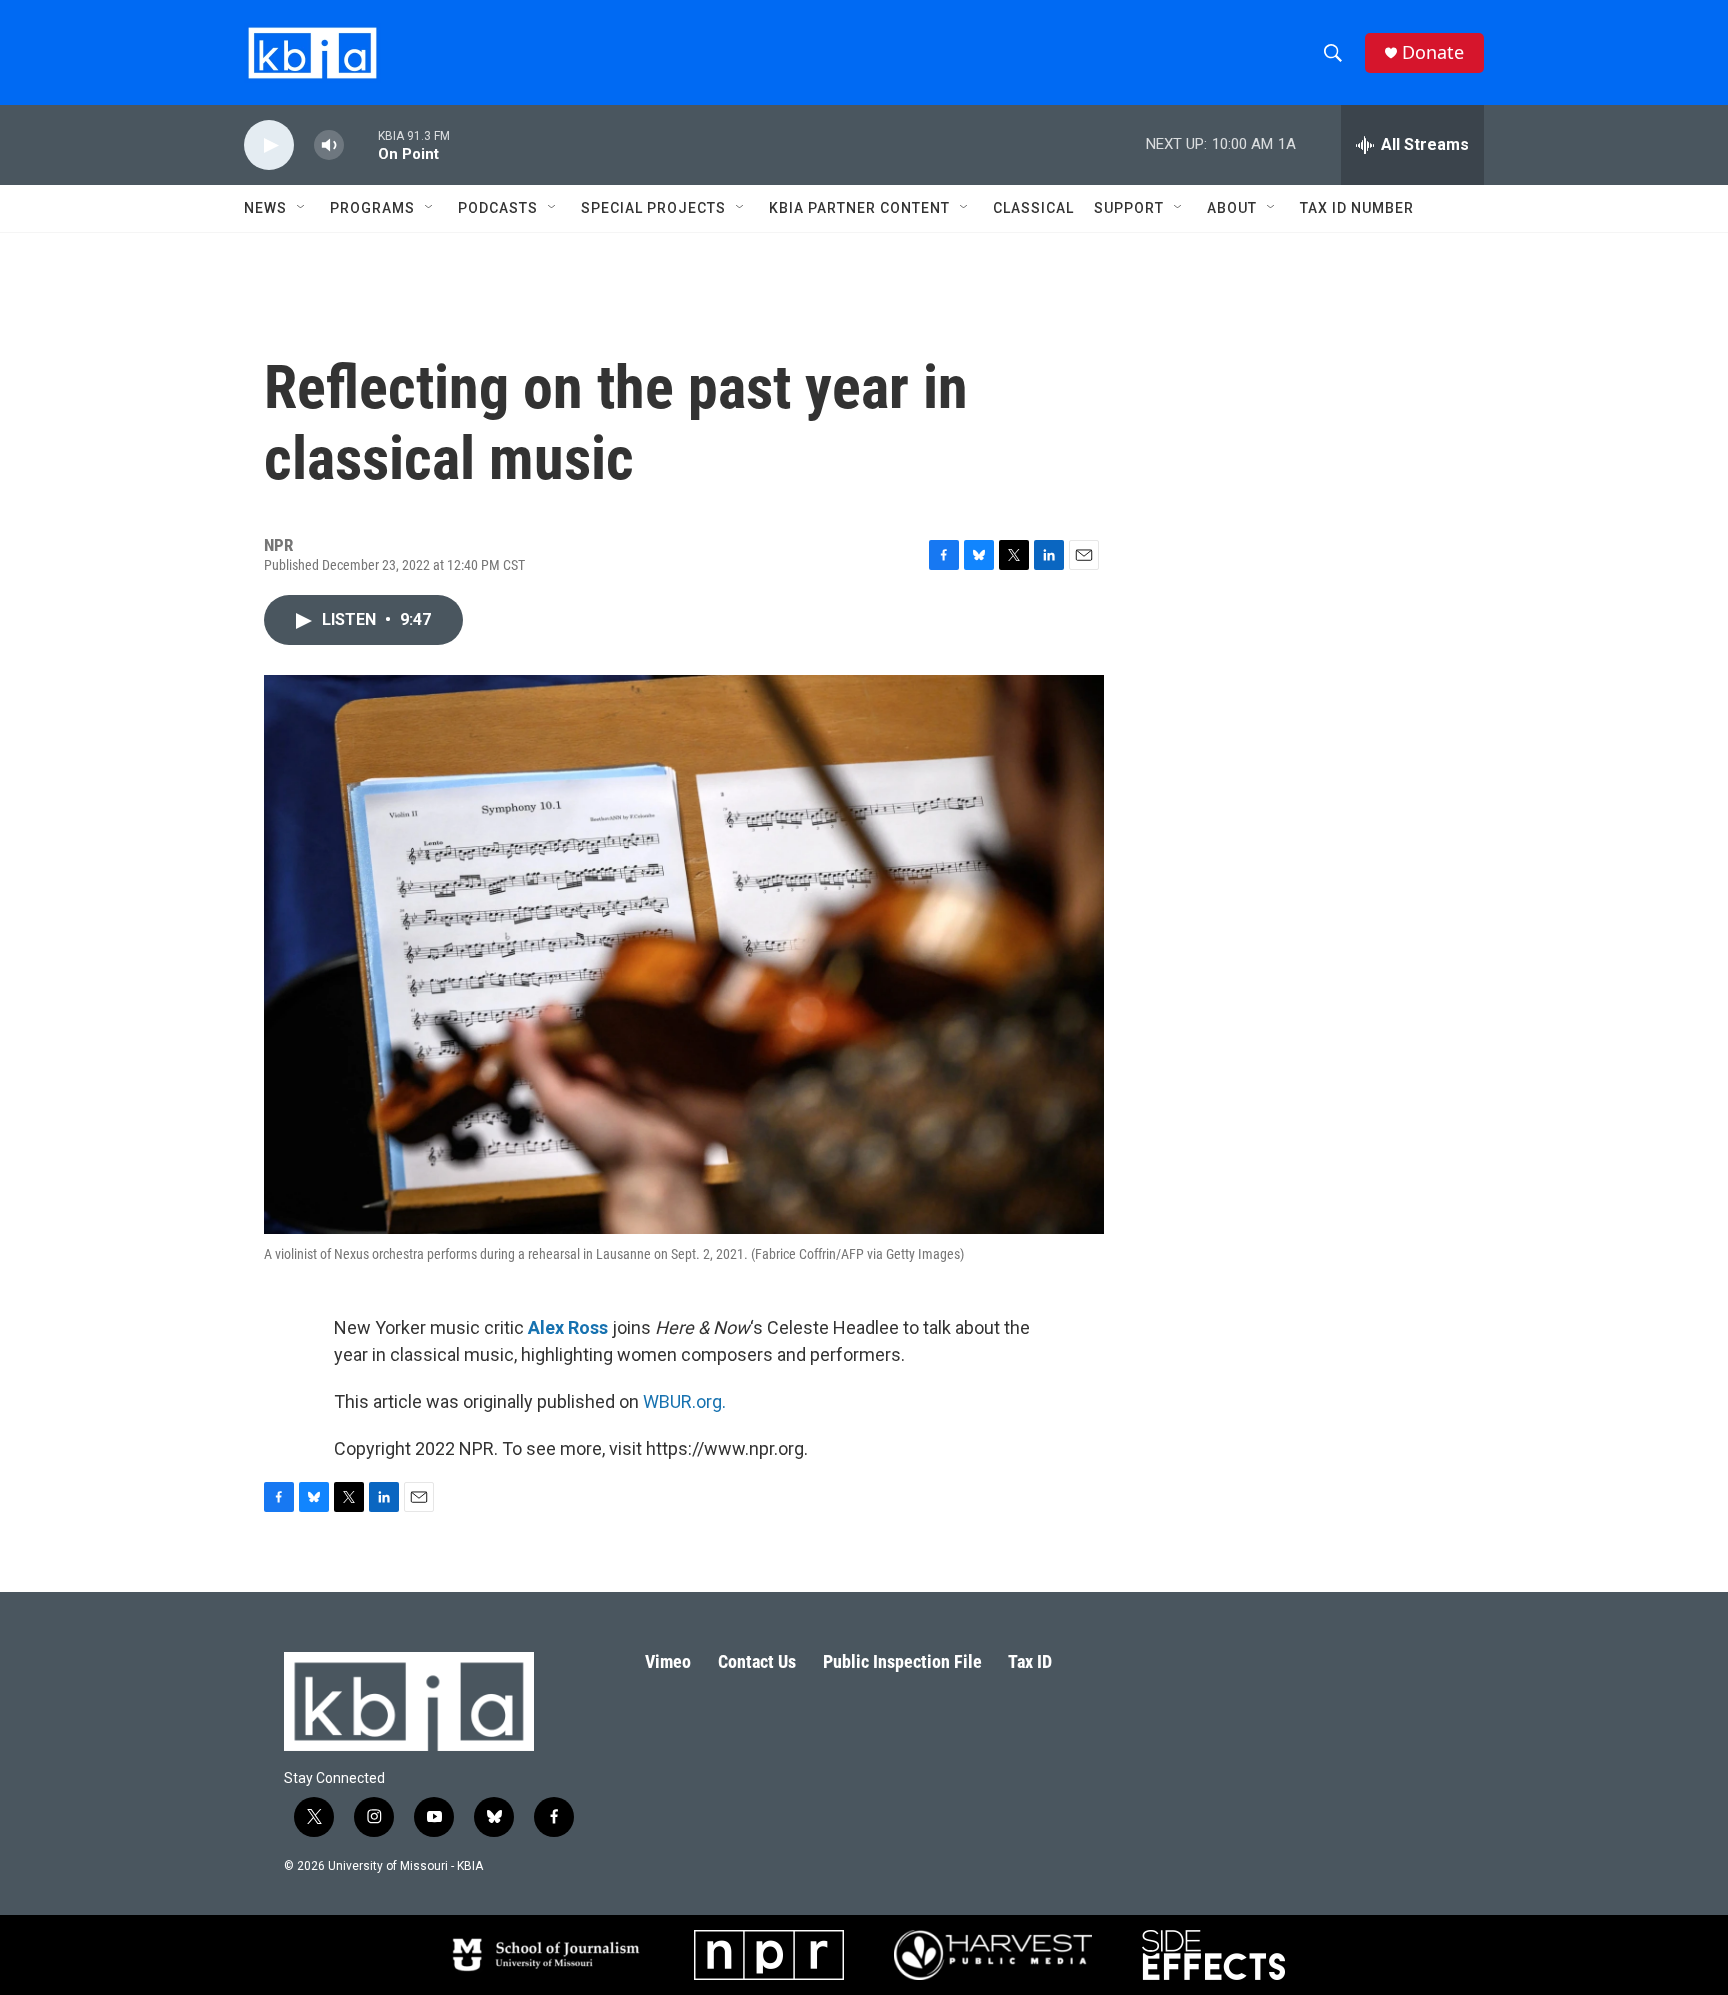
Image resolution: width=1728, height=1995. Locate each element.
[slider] (361, 144)
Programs (372, 208)
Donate (1433, 52)
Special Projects (653, 208)
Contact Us (757, 1661)
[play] (269, 145)
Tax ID (1030, 1661)
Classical (1033, 208)
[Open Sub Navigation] (302, 208)
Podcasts (498, 208)
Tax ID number (1357, 208)
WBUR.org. (684, 1401)
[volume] (329, 145)
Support (1129, 208)
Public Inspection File (902, 1661)
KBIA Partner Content (859, 208)
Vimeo (668, 1661)
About (1232, 208)
